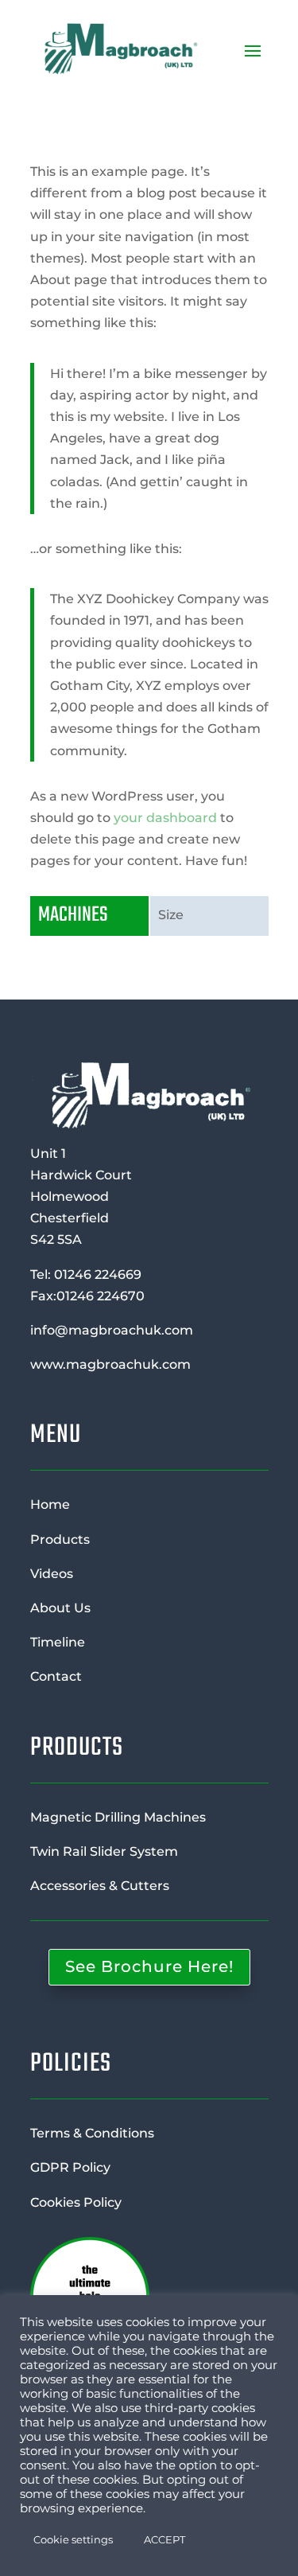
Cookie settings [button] (73, 2539)
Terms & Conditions (92, 2133)
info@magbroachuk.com (112, 1330)
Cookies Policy (76, 2202)
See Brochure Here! (149, 1966)
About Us (60, 1608)
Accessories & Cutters (100, 1886)
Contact (56, 1676)
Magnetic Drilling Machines (118, 1817)
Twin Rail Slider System (104, 1851)
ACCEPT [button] (164, 2539)
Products (60, 1539)
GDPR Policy (70, 2167)
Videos (52, 1574)
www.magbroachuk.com (110, 1364)
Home (50, 1504)
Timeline (58, 1642)
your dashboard (165, 818)
